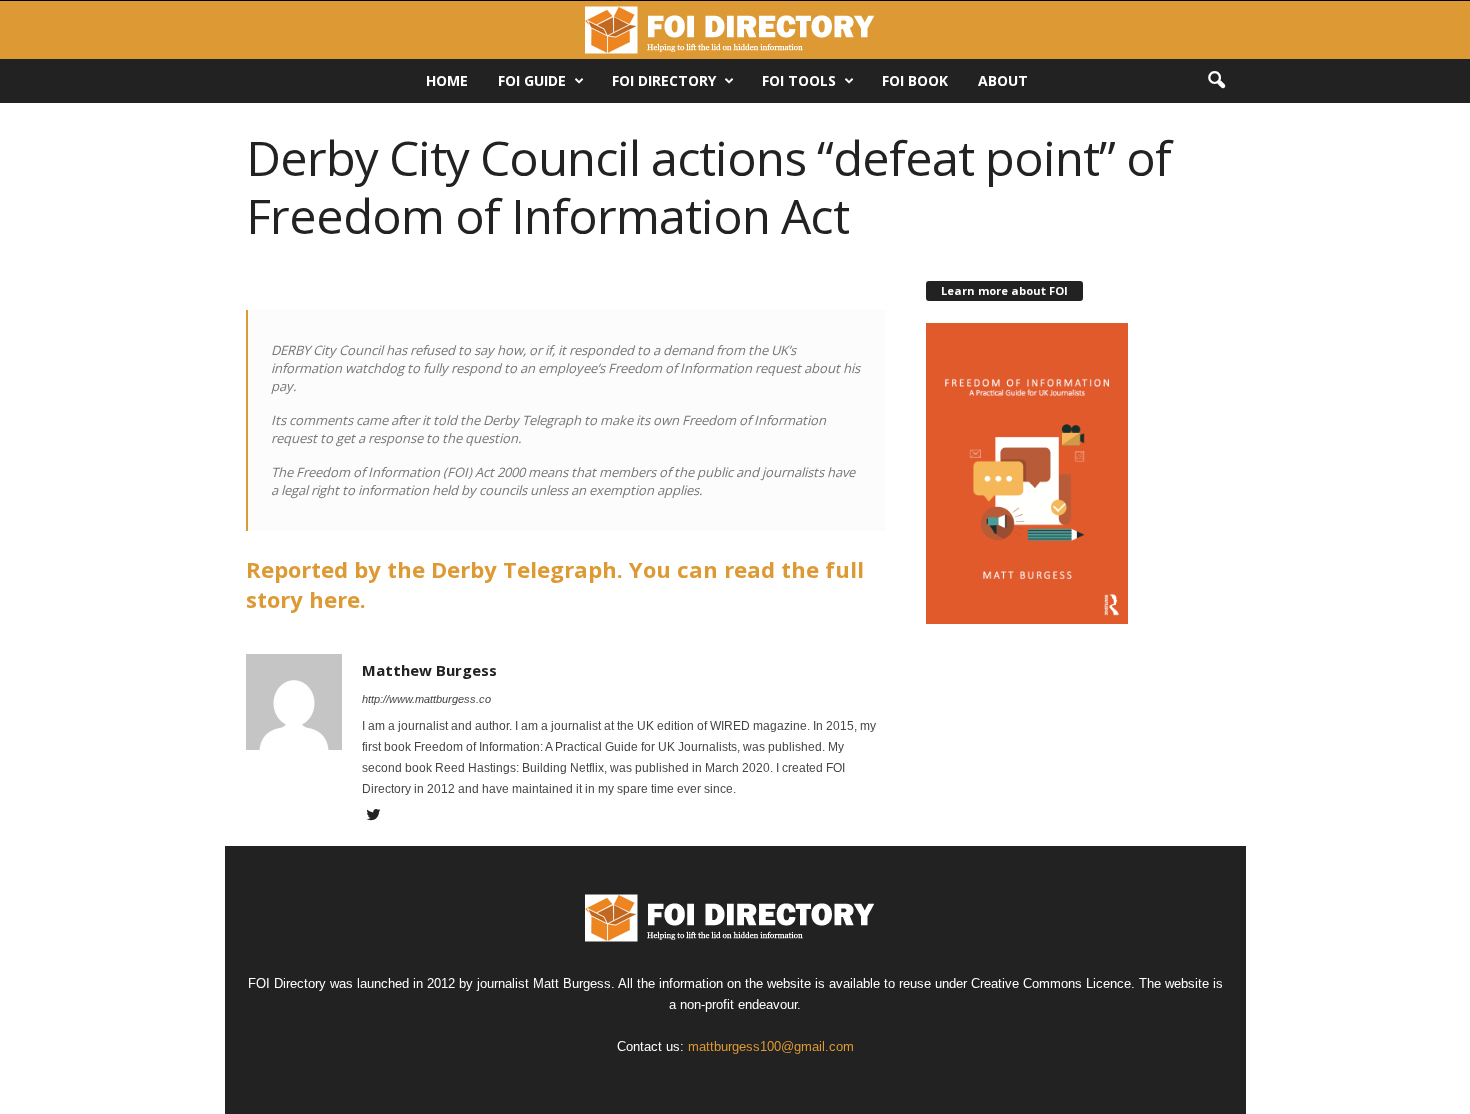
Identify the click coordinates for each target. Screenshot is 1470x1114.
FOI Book (915, 80)
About (1003, 80)
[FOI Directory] (735, 30)
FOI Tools (799, 80)
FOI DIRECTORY (664, 80)
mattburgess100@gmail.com (771, 1046)
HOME (447, 80)
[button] (1216, 81)
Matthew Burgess (429, 670)
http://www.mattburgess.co (426, 699)
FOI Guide (532, 80)
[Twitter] (374, 817)
